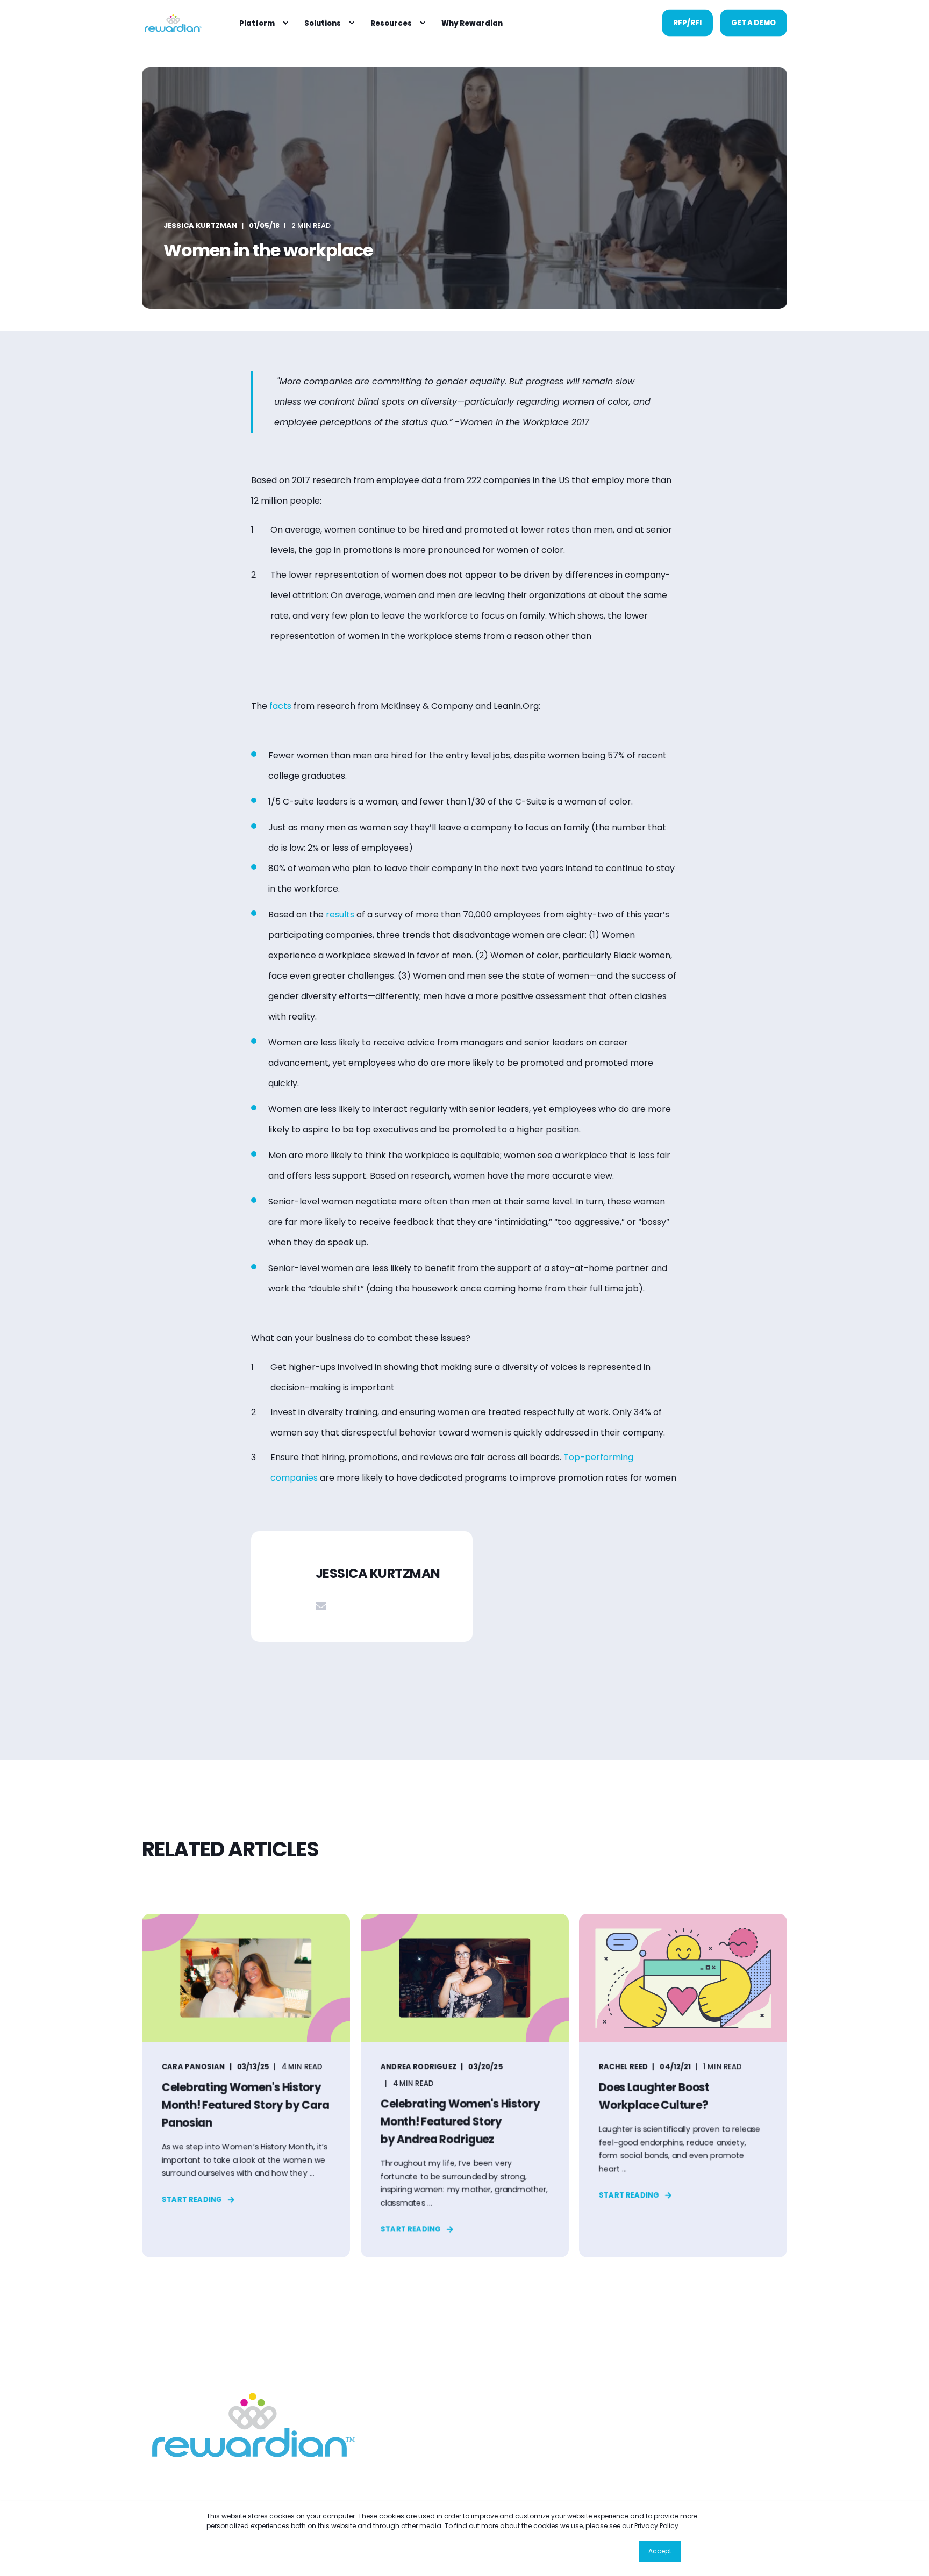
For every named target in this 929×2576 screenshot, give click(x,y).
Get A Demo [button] (753, 22)
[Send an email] (321, 1606)
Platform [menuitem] (257, 23)
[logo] (249, 2425)
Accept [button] (660, 2551)
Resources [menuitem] (391, 23)
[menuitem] (285, 23)
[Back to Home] (172, 23)
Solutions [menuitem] (323, 23)
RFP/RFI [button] (687, 22)
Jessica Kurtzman (200, 225)
